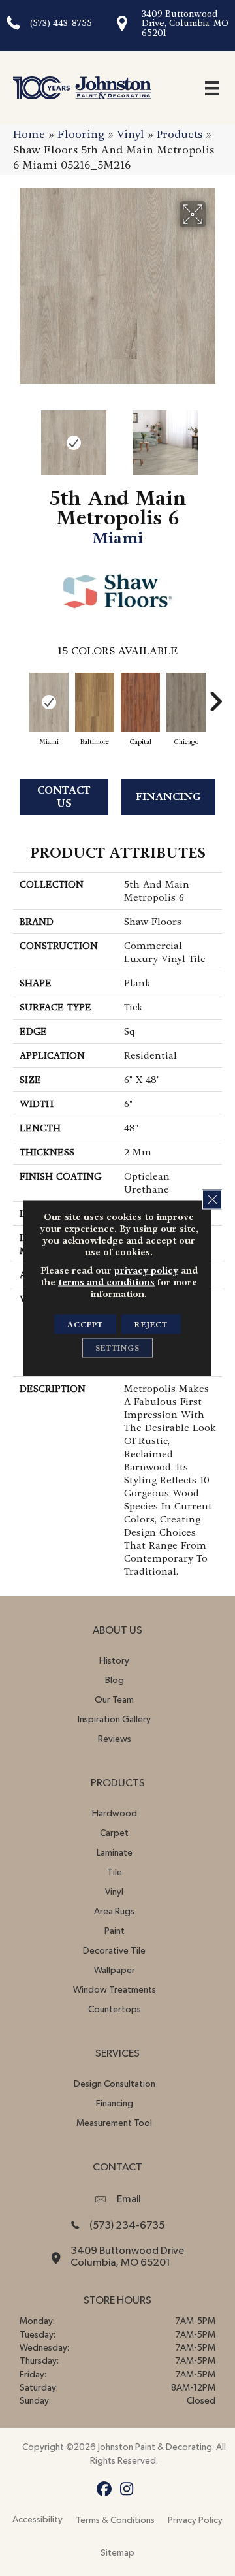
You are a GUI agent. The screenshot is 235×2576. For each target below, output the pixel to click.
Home (29, 134)
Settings (117, 1348)
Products (180, 134)
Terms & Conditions (115, 2520)
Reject (151, 1325)
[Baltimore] (95, 702)
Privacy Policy (195, 2520)
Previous (20, 436)
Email (129, 2199)
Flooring (81, 134)
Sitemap (117, 2553)
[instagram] (127, 2489)
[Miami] (49, 702)
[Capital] (140, 702)
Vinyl (131, 134)
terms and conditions (106, 1282)
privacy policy (146, 1270)
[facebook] (104, 2489)
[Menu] (212, 88)
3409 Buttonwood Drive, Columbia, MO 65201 (185, 24)
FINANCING (168, 797)
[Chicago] (186, 702)
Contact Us (64, 796)
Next (215, 436)
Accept (85, 1325)
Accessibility (38, 2520)
